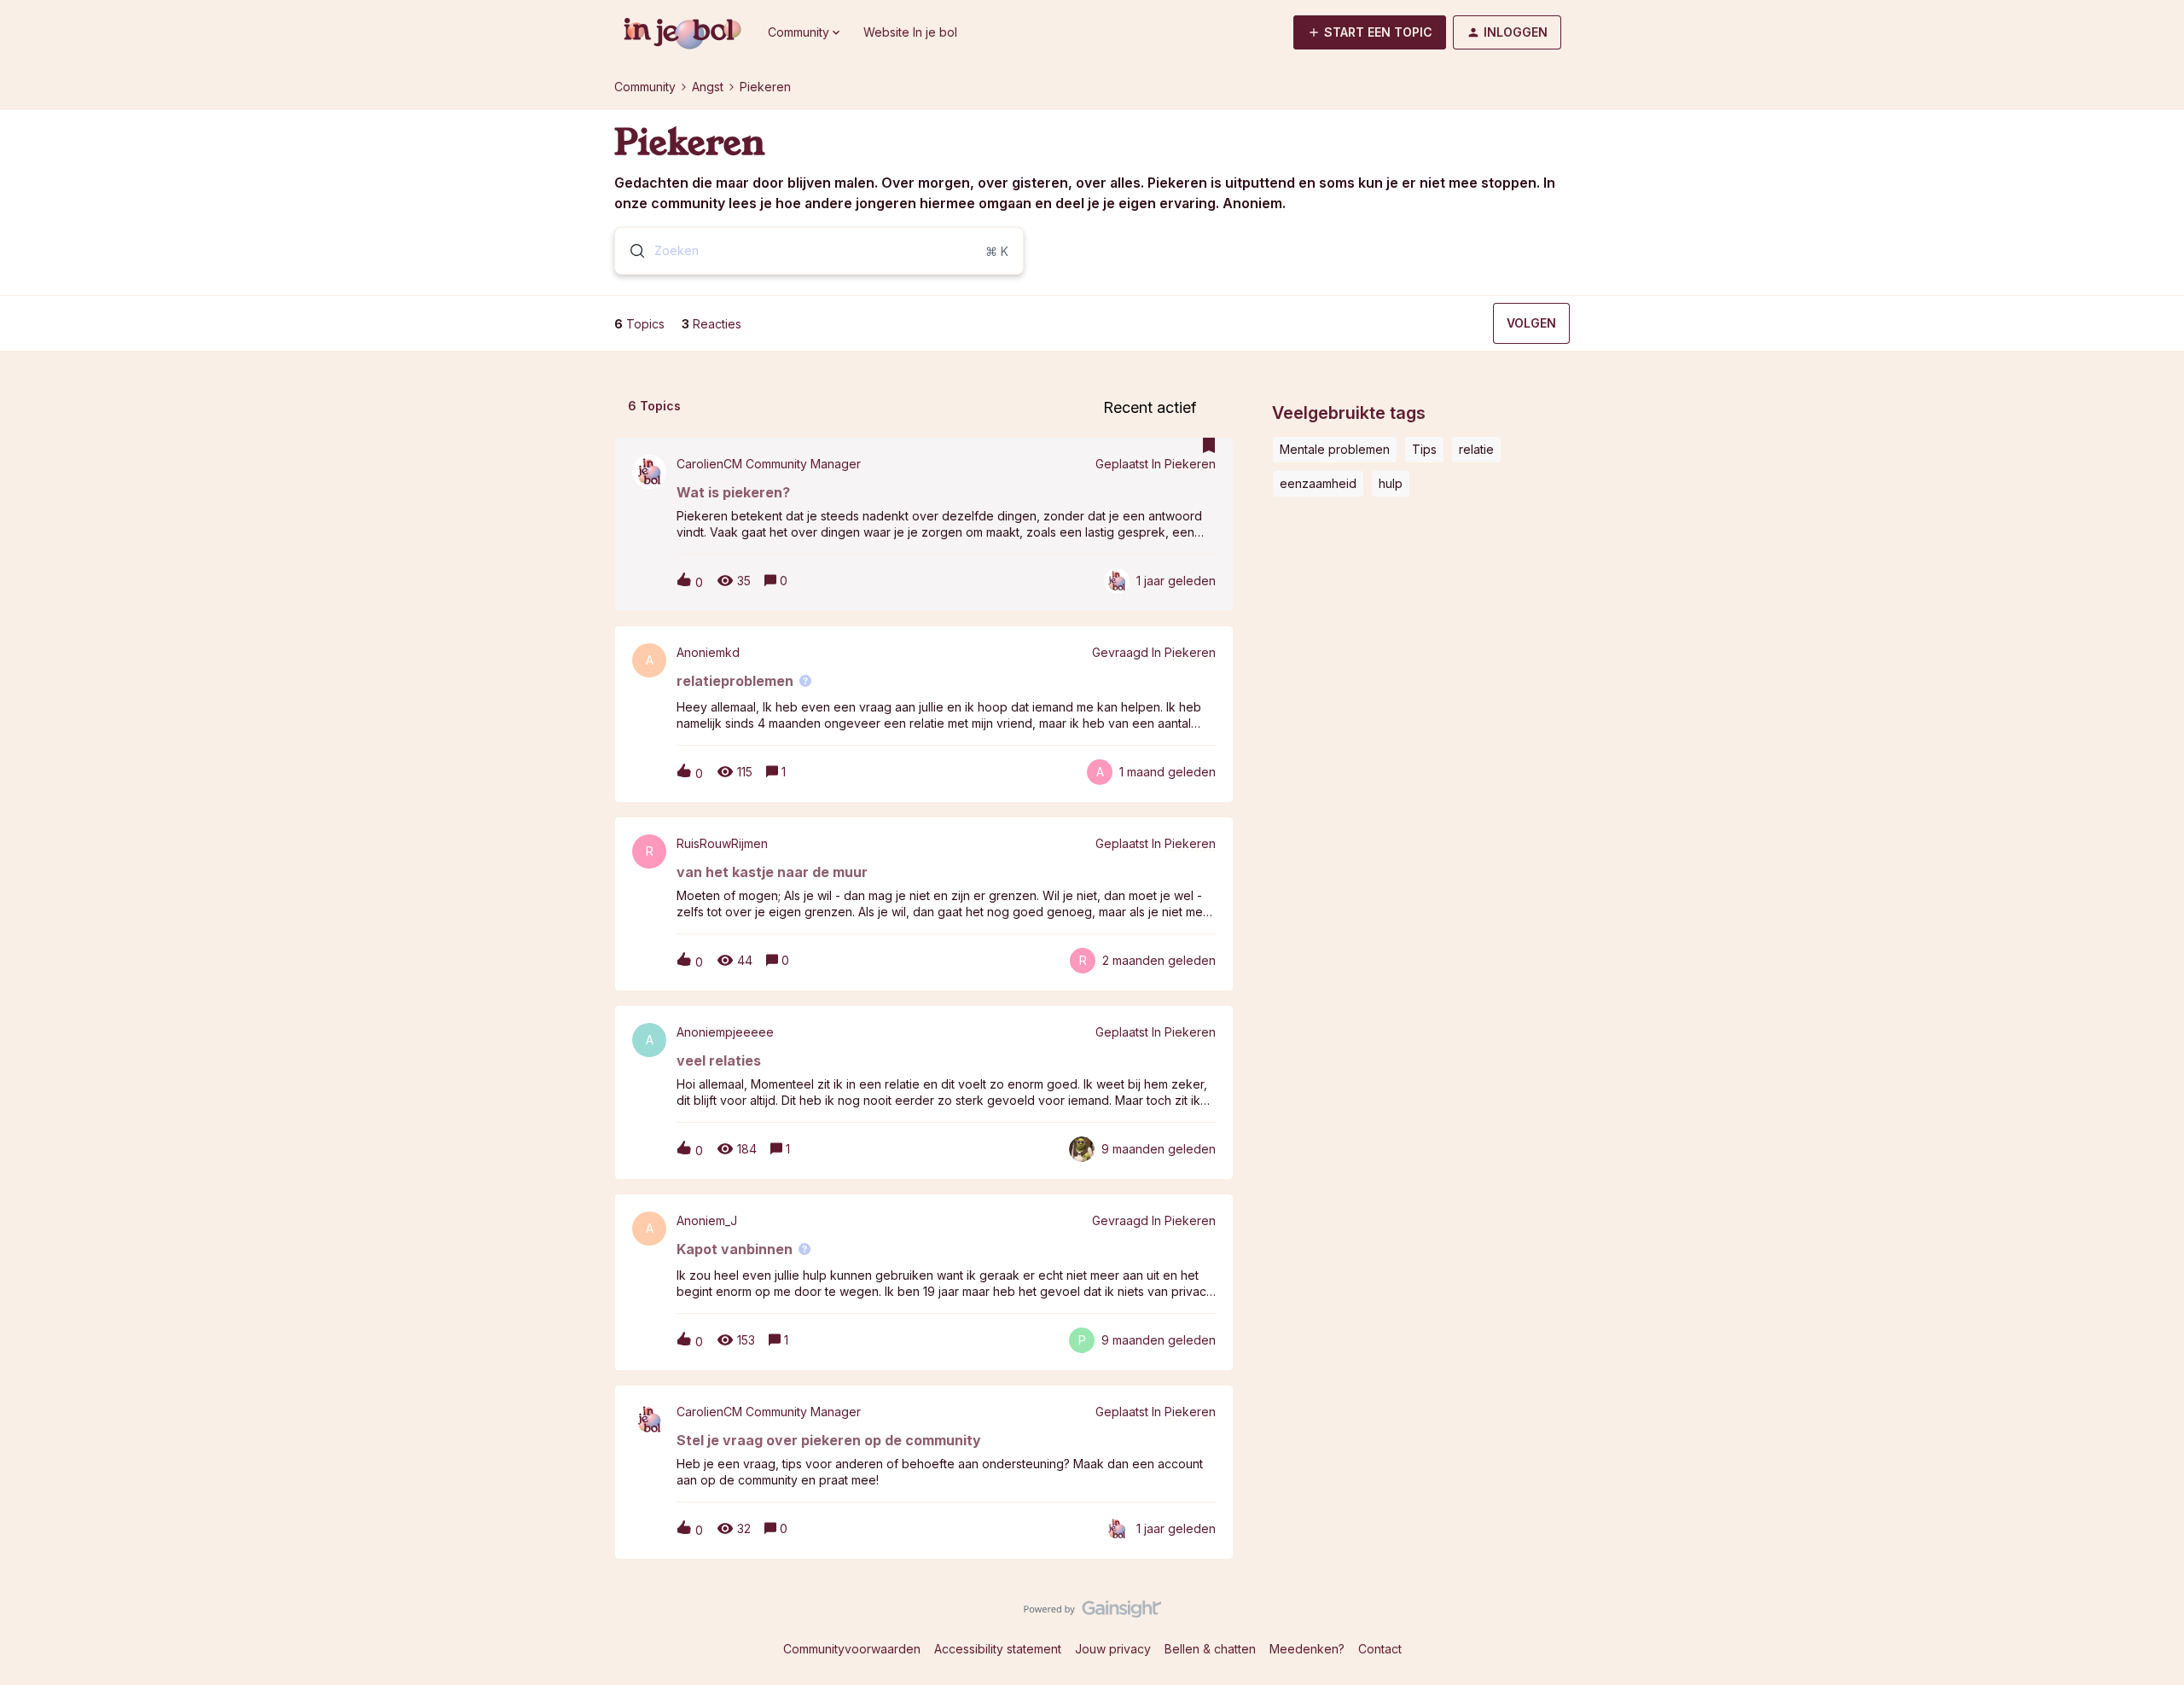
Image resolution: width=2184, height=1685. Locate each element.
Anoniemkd (708, 653)
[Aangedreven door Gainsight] (1092, 1613)
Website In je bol (910, 32)
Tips (1424, 449)
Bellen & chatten (1210, 1649)
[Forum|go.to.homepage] (681, 32)
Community (645, 87)
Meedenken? (1307, 1649)
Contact (1380, 1649)
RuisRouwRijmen (722, 844)
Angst (708, 87)
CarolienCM (709, 464)
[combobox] (819, 251)
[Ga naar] (630, 251)
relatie (1476, 449)
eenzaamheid (1318, 483)
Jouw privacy (1113, 1649)
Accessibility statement (998, 1649)
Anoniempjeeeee (725, 1032)
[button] (1370, 32)
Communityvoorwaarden (852, 1649)
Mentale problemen (1335, 449)
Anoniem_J (707, 1221)
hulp (1391, 483)
